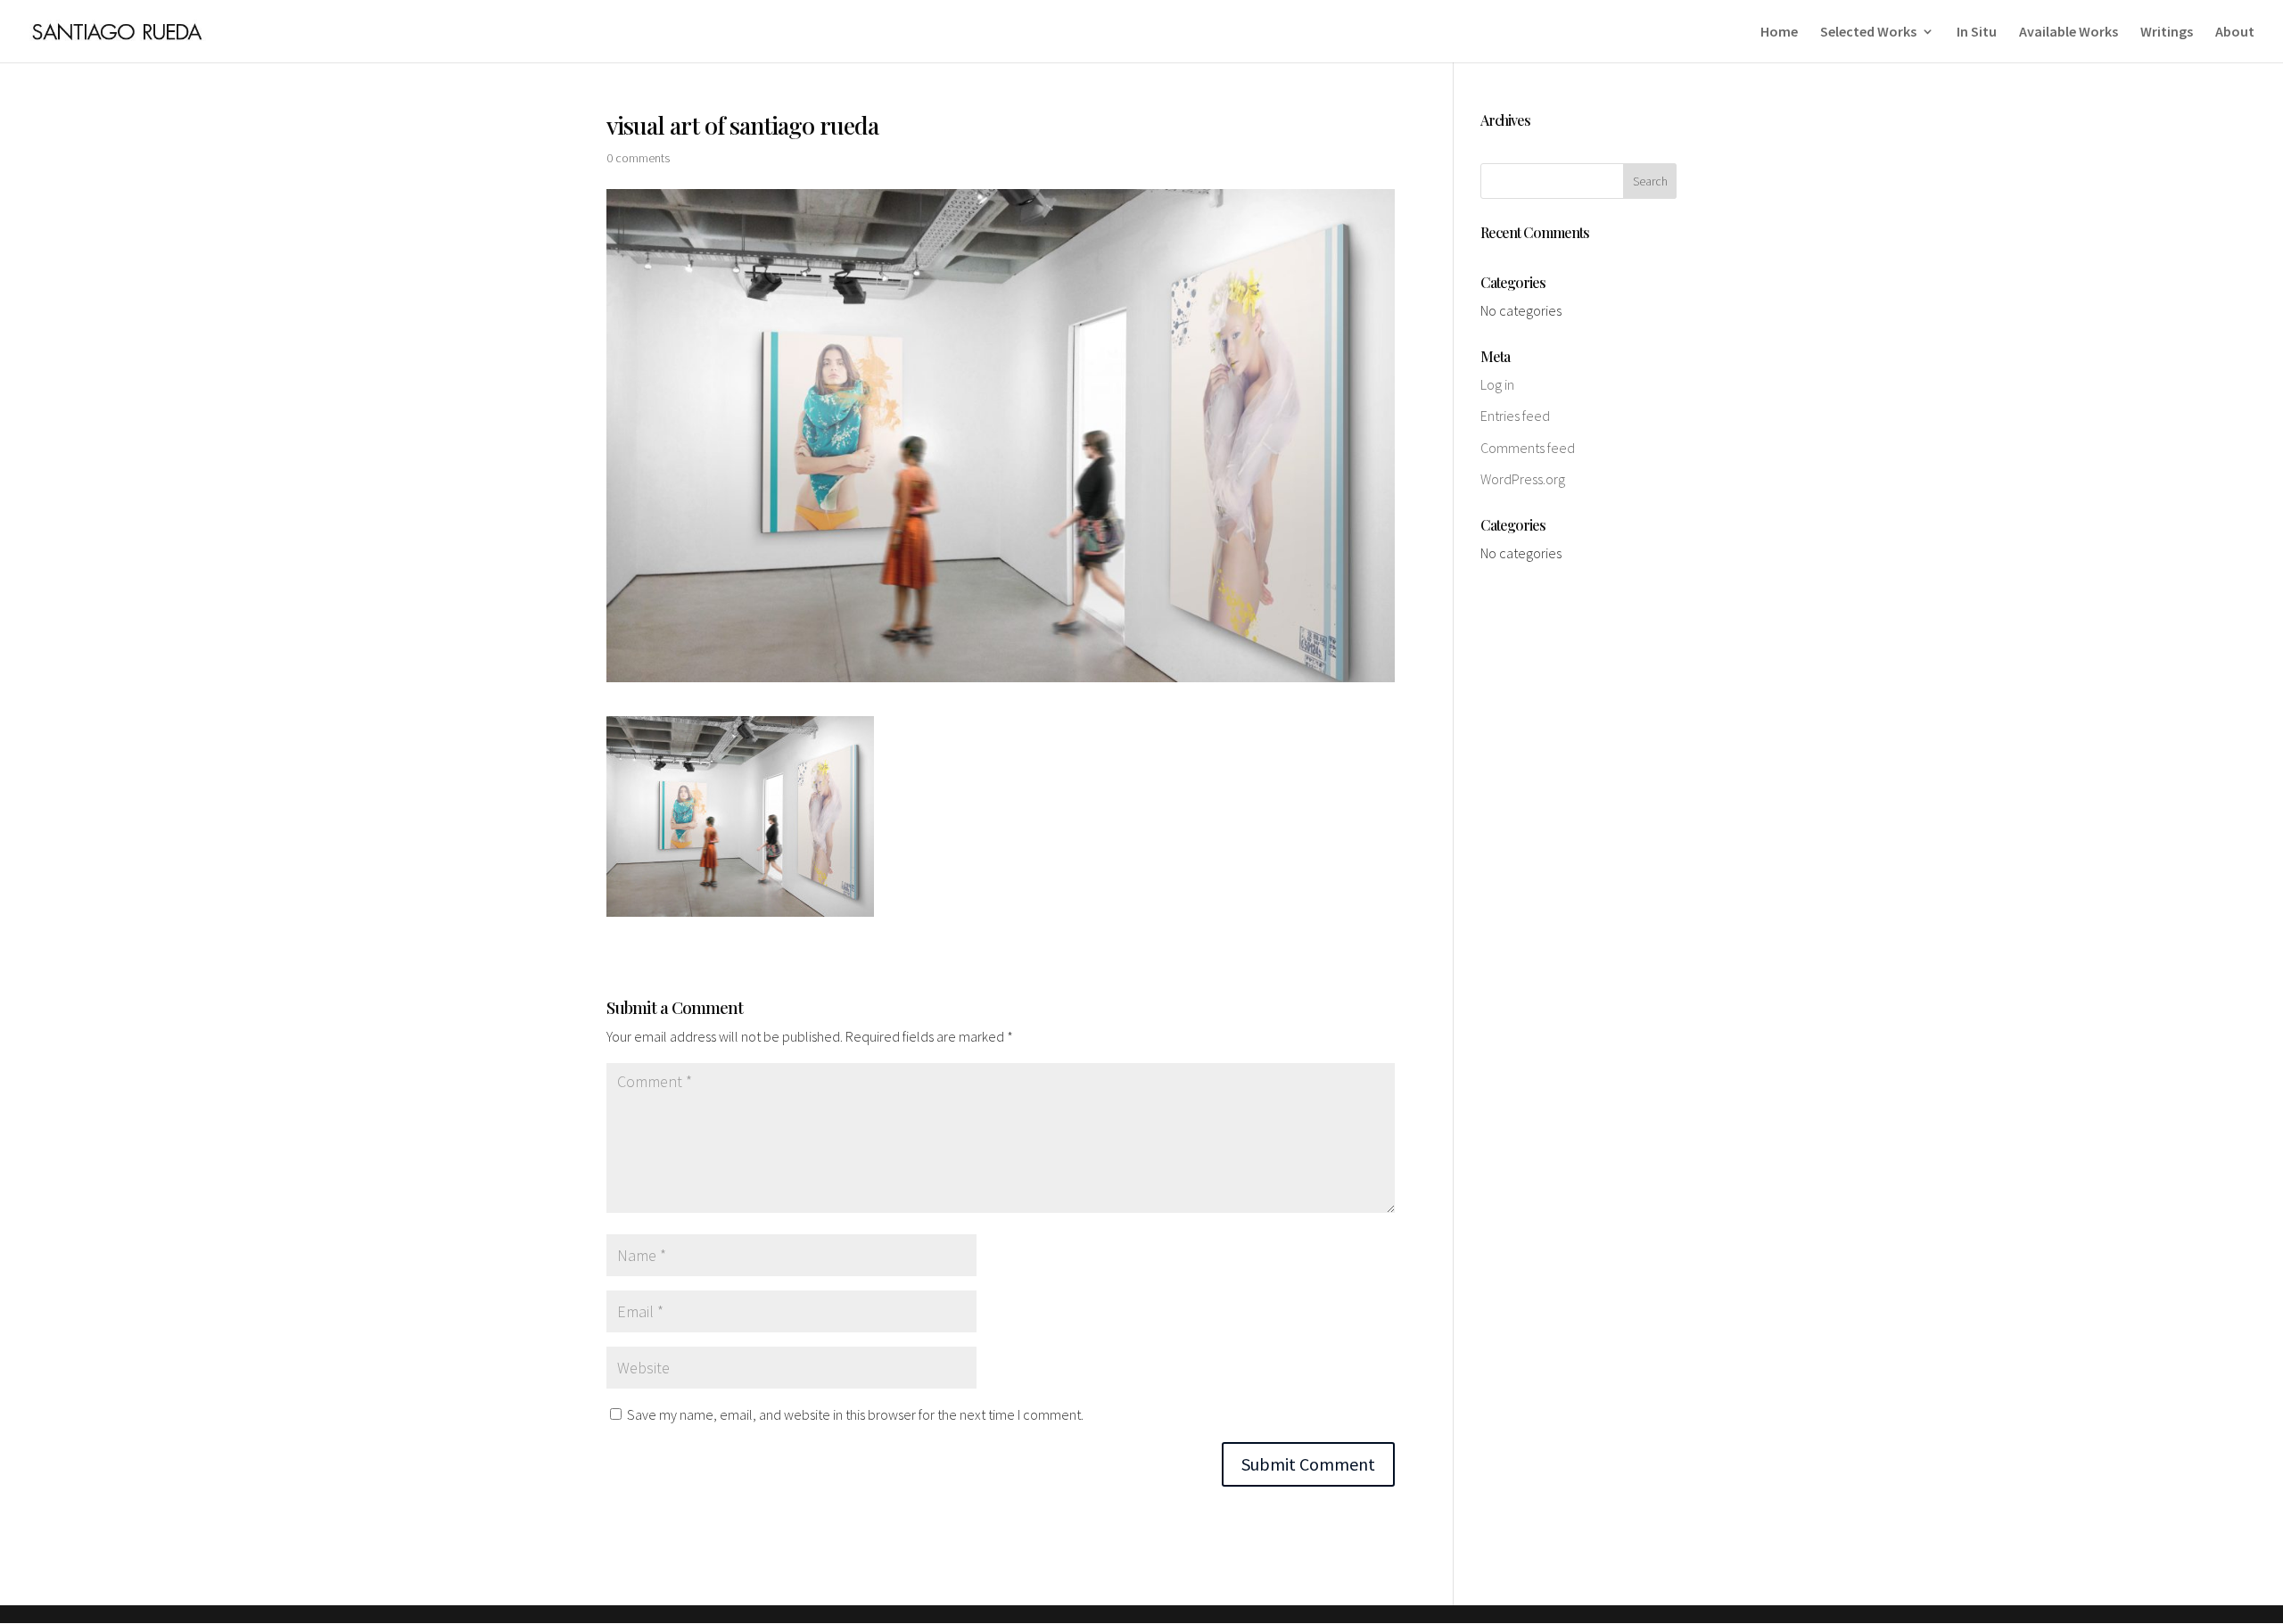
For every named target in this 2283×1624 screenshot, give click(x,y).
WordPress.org (1523, 479)
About (2235, 33)
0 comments (638, 158)
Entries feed (1515, 416)
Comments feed (1528, 448)
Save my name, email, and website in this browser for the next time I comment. (855, 1414)
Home (1779, 33)
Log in (1497, 384)
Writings (2167, 33)
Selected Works (1868, 33)
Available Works (2069, 33)
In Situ (1977, 33)
